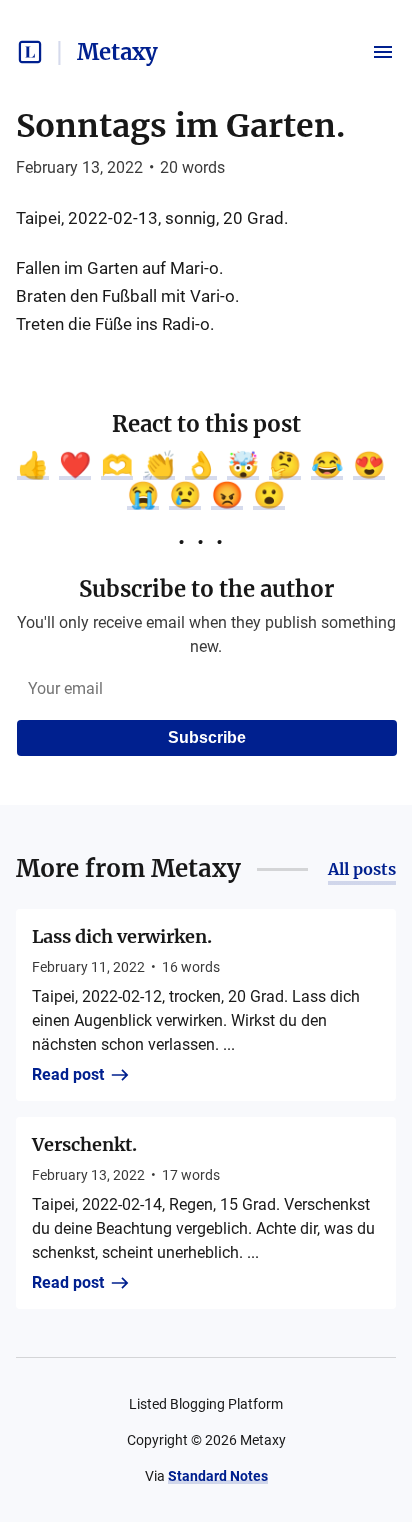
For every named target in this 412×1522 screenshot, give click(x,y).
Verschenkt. (84, 1144)
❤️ (75, 465)
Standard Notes (218, 1476)
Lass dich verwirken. (122, 936)
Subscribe (207, 737)
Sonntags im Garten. (180, 126)
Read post (68, 1074)
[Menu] (383, 52)
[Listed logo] (30, 52)
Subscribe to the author (206, 589)
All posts (362, 869)
